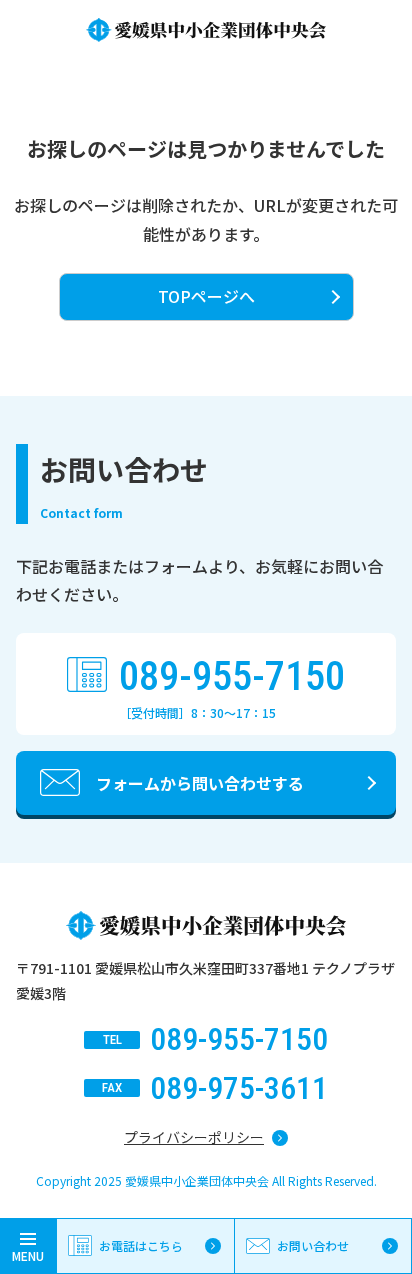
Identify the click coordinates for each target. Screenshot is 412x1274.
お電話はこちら (141, 1245)
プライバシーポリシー (194, 1137)
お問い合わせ (313, 1245)
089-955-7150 (232, 677)
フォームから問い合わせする (200, 783)
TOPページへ (206, 296)
